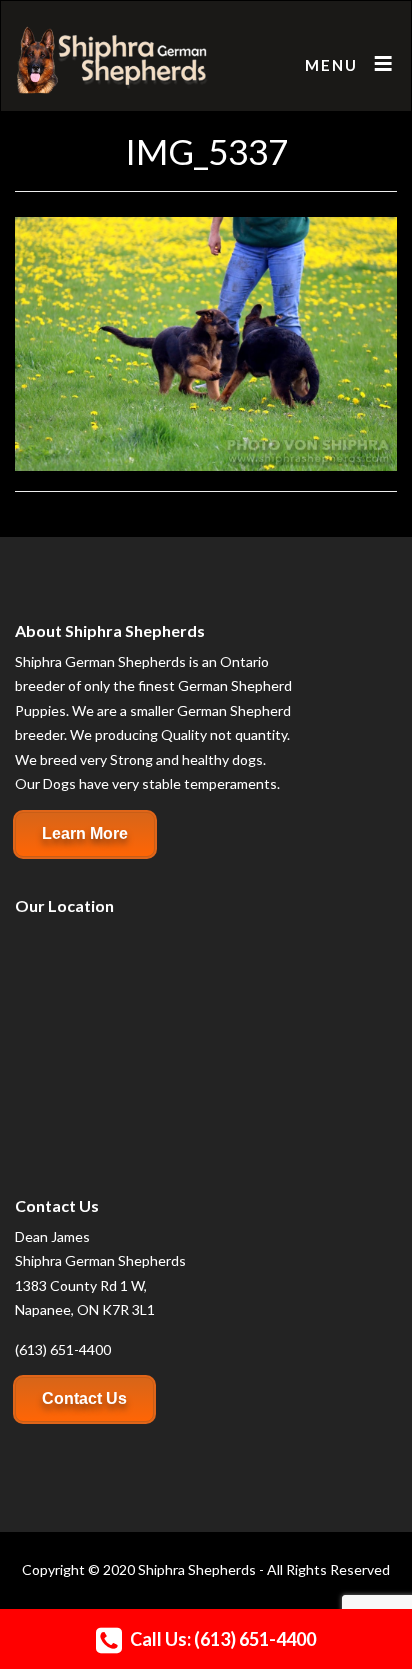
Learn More (85, 833)
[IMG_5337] (206, 341)
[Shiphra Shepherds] (112, 61)
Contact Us (84, 1398)
